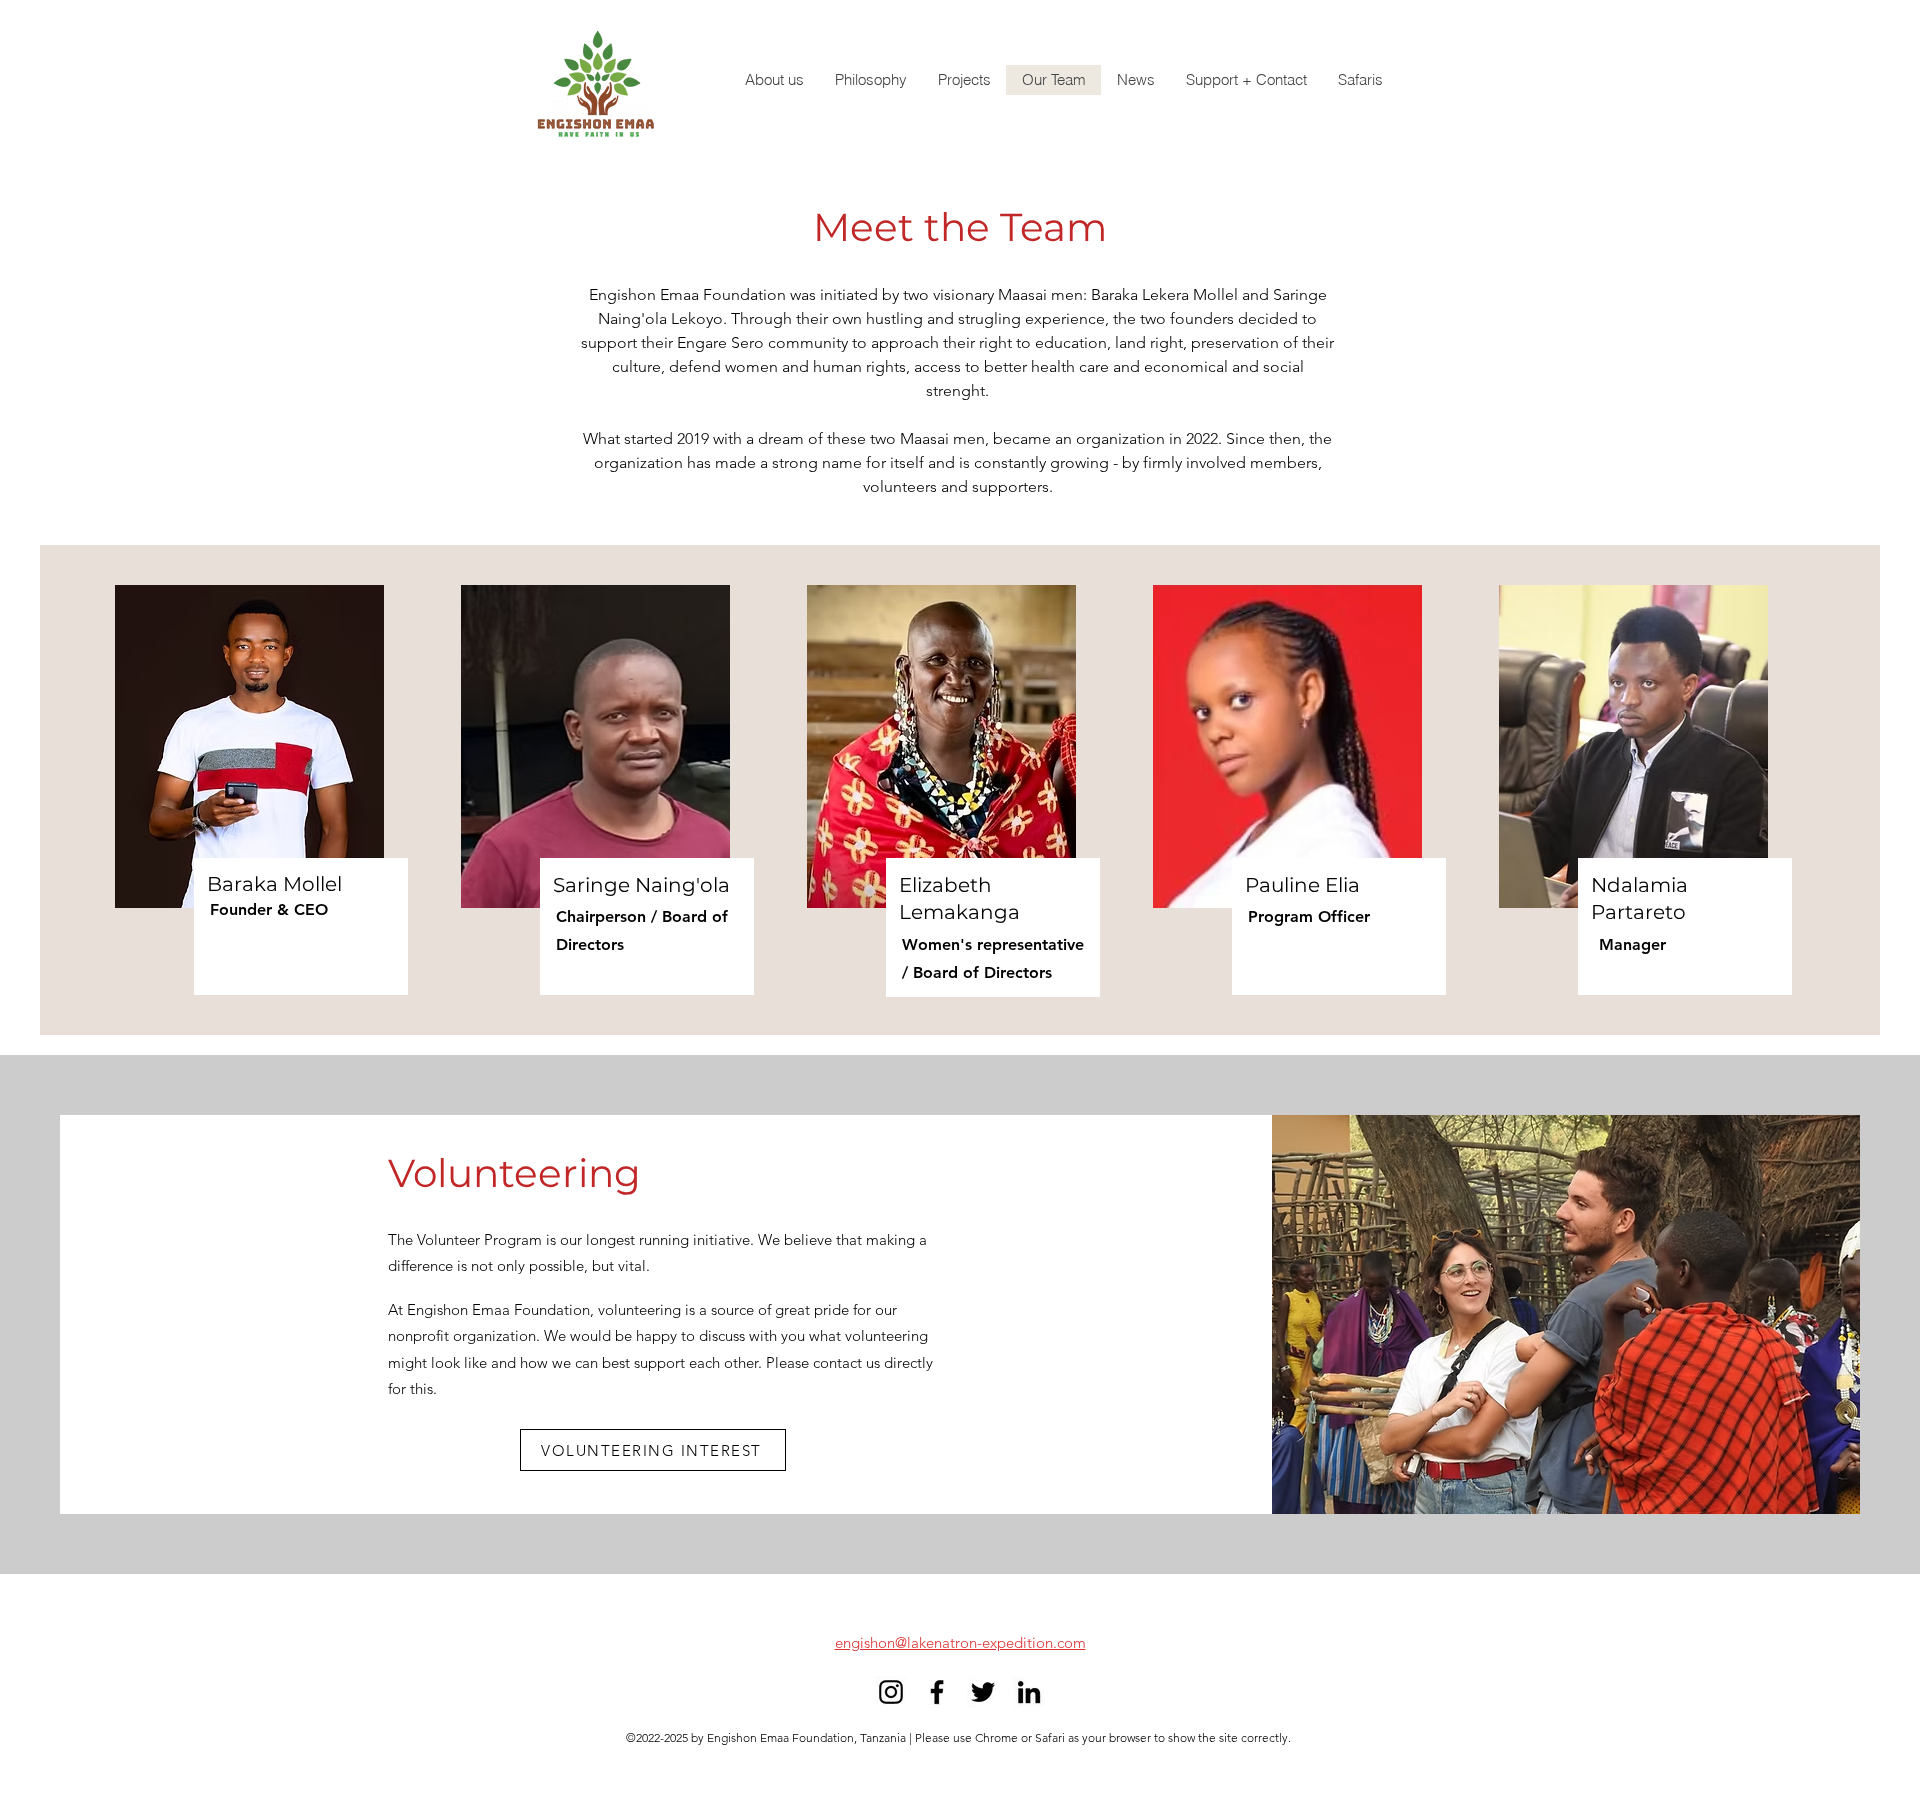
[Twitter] (983, 1692)
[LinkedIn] (1029, 1692)
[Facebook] (937, 1692)
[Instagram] (891, 1692)
